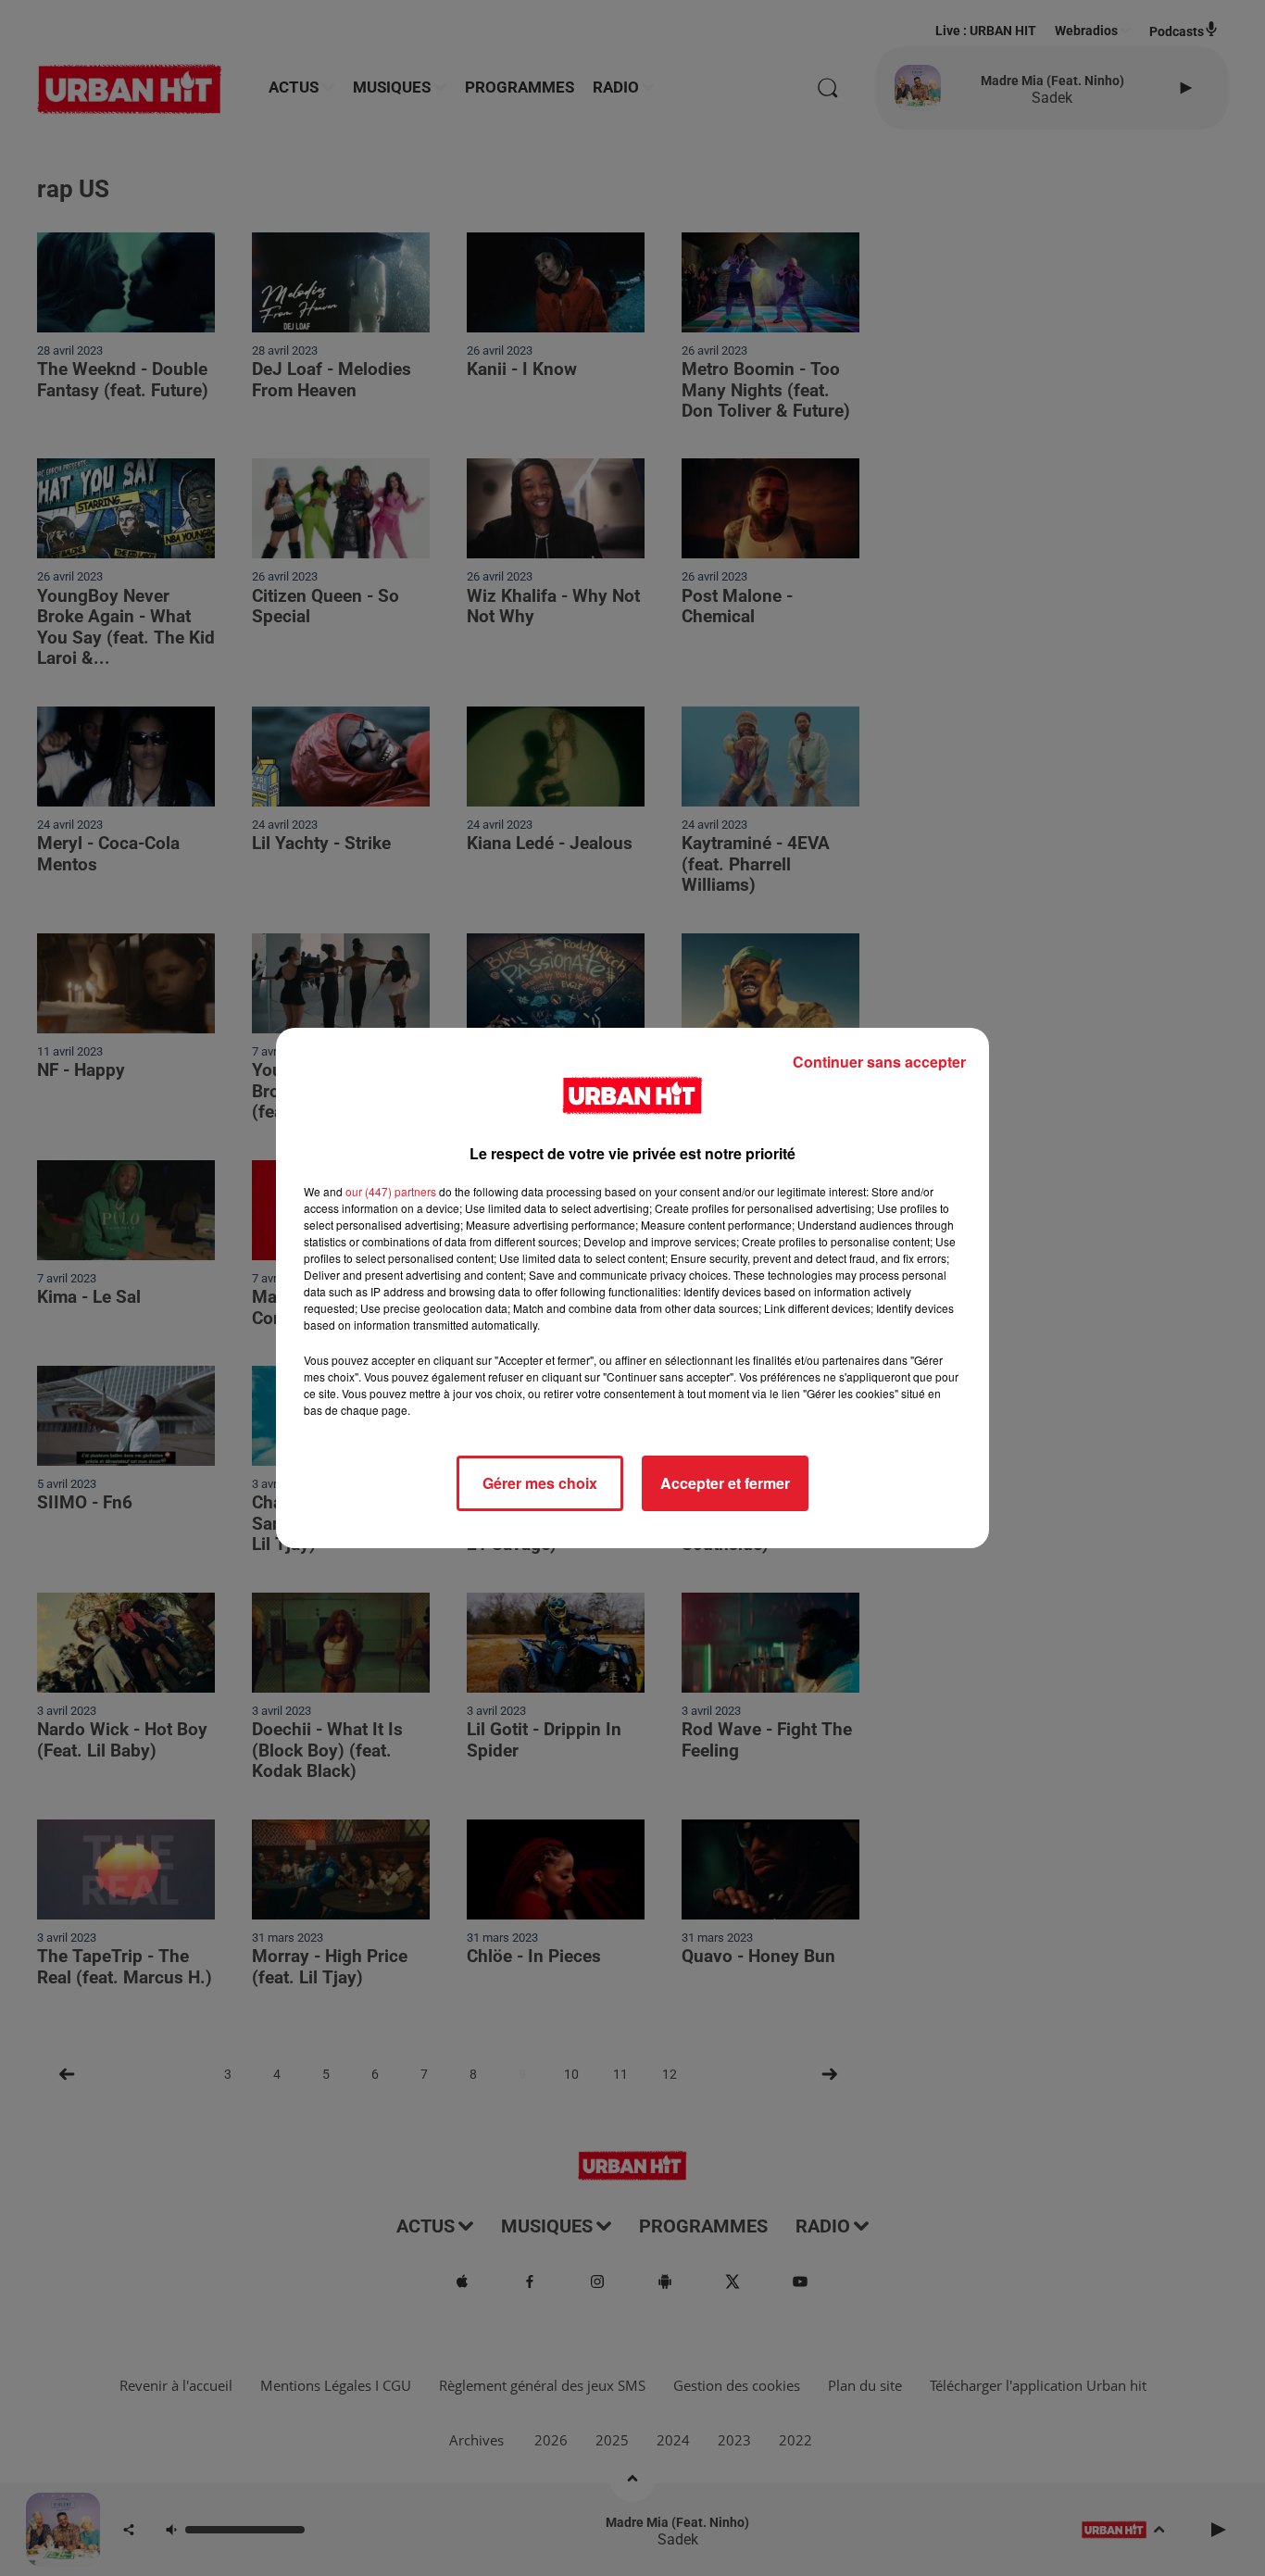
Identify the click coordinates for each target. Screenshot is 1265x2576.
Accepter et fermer (725, 1483)
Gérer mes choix (540, 1483)
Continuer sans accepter (879, 1062)
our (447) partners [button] (391, 1191)
